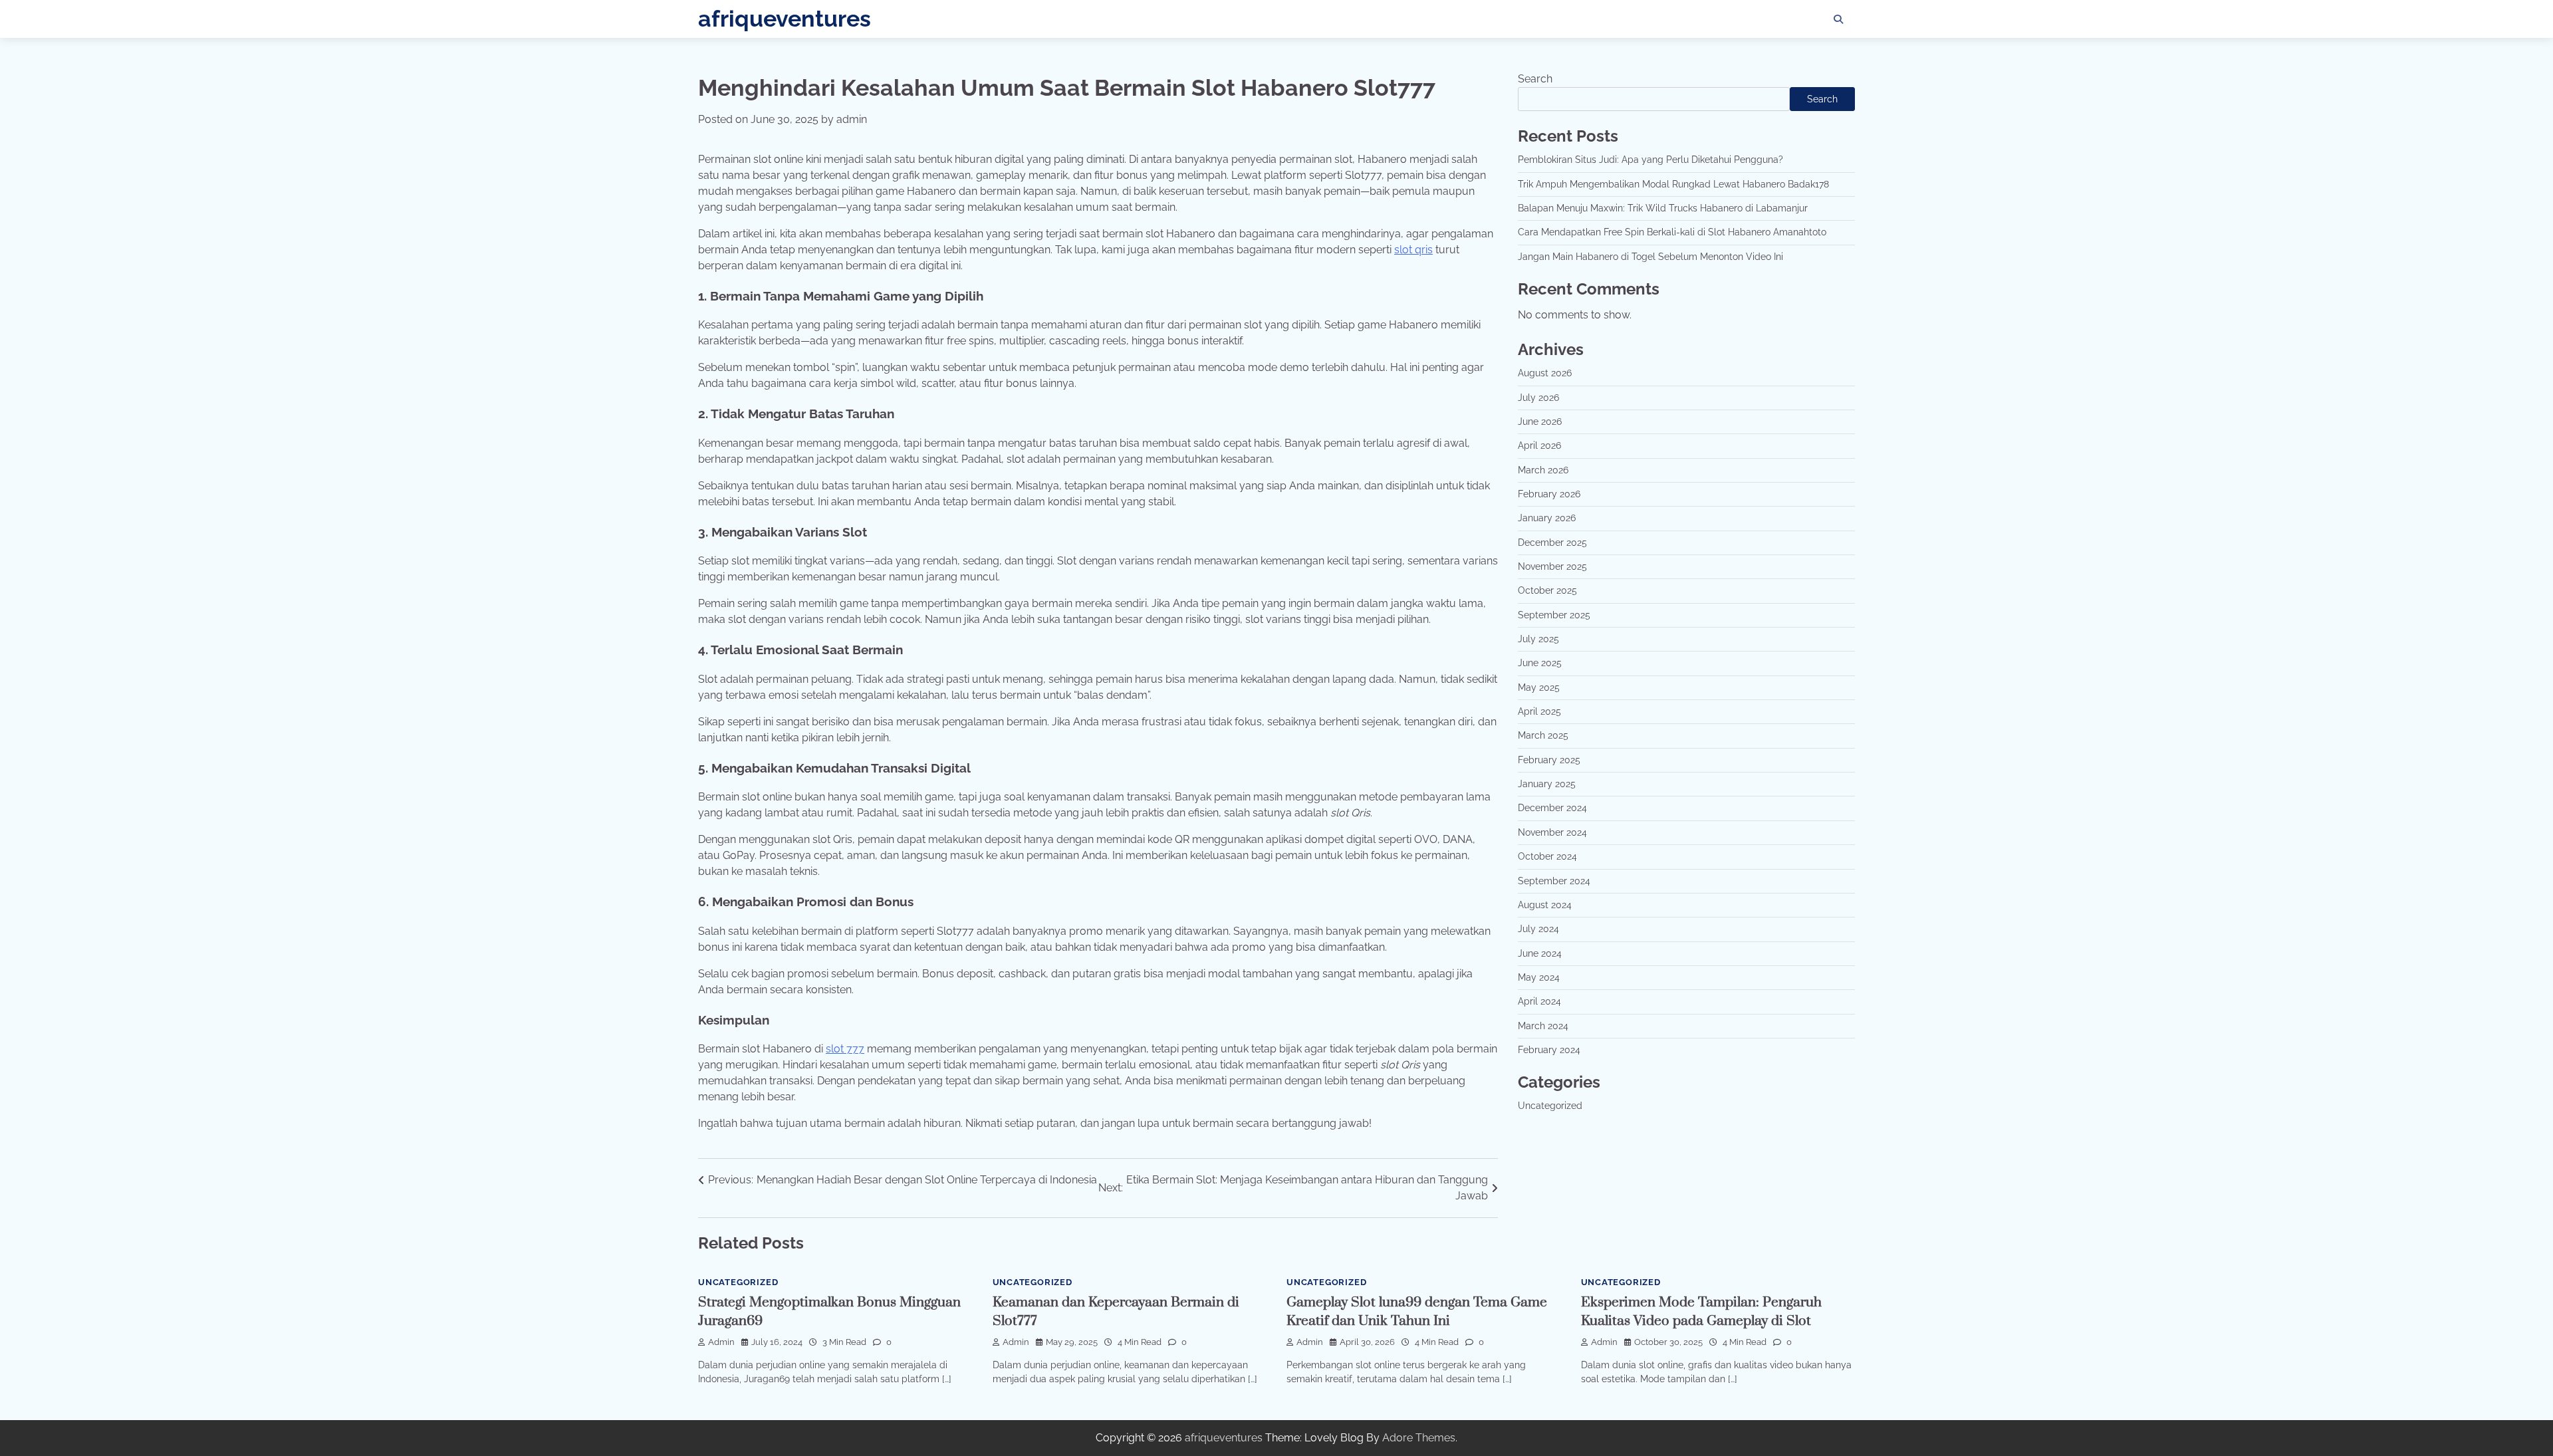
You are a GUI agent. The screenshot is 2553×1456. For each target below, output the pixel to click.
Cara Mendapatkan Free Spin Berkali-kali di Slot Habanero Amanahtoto (1672, 232)
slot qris (1413, 250)
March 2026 (1543, 470)
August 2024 (1545, 905)
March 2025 (1543, 735)
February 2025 (1549, 760)
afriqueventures (785, 19)
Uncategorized (1550, 1106)
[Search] (1838, 19)
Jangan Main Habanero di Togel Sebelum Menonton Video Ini (1650, 257)
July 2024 (1538, 929)
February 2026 (1549, 494)
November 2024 (1552, 832)
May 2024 (1539, 977)
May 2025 (1539, 687)
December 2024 (1552, 808)
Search (1535, 79)
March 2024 (1543, 1026)
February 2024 (1549, 1050)
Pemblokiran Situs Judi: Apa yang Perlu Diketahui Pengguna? (1650, 160)
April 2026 (1539, 445)
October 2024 (1547, 856)
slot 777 (845, 1049)
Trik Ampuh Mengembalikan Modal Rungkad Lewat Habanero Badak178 (1673, 184)
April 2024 (1539, 1001)
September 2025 (1554, 615)
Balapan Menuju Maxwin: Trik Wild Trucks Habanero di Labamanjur (1663, 208)
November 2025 (1552, 566)
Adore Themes (1419, 1438)
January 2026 (1547, 518)
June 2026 (1540, 422)
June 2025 (1540, 663)
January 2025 (1547, 784)
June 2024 (1540, 953)
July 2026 (1538, 398)
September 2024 (1554, 881)
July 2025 (1538, 639)
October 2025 (1547, 590)
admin (852, 119)
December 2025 (1552, 543)
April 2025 (1539, 711)
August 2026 (1545, 373)
